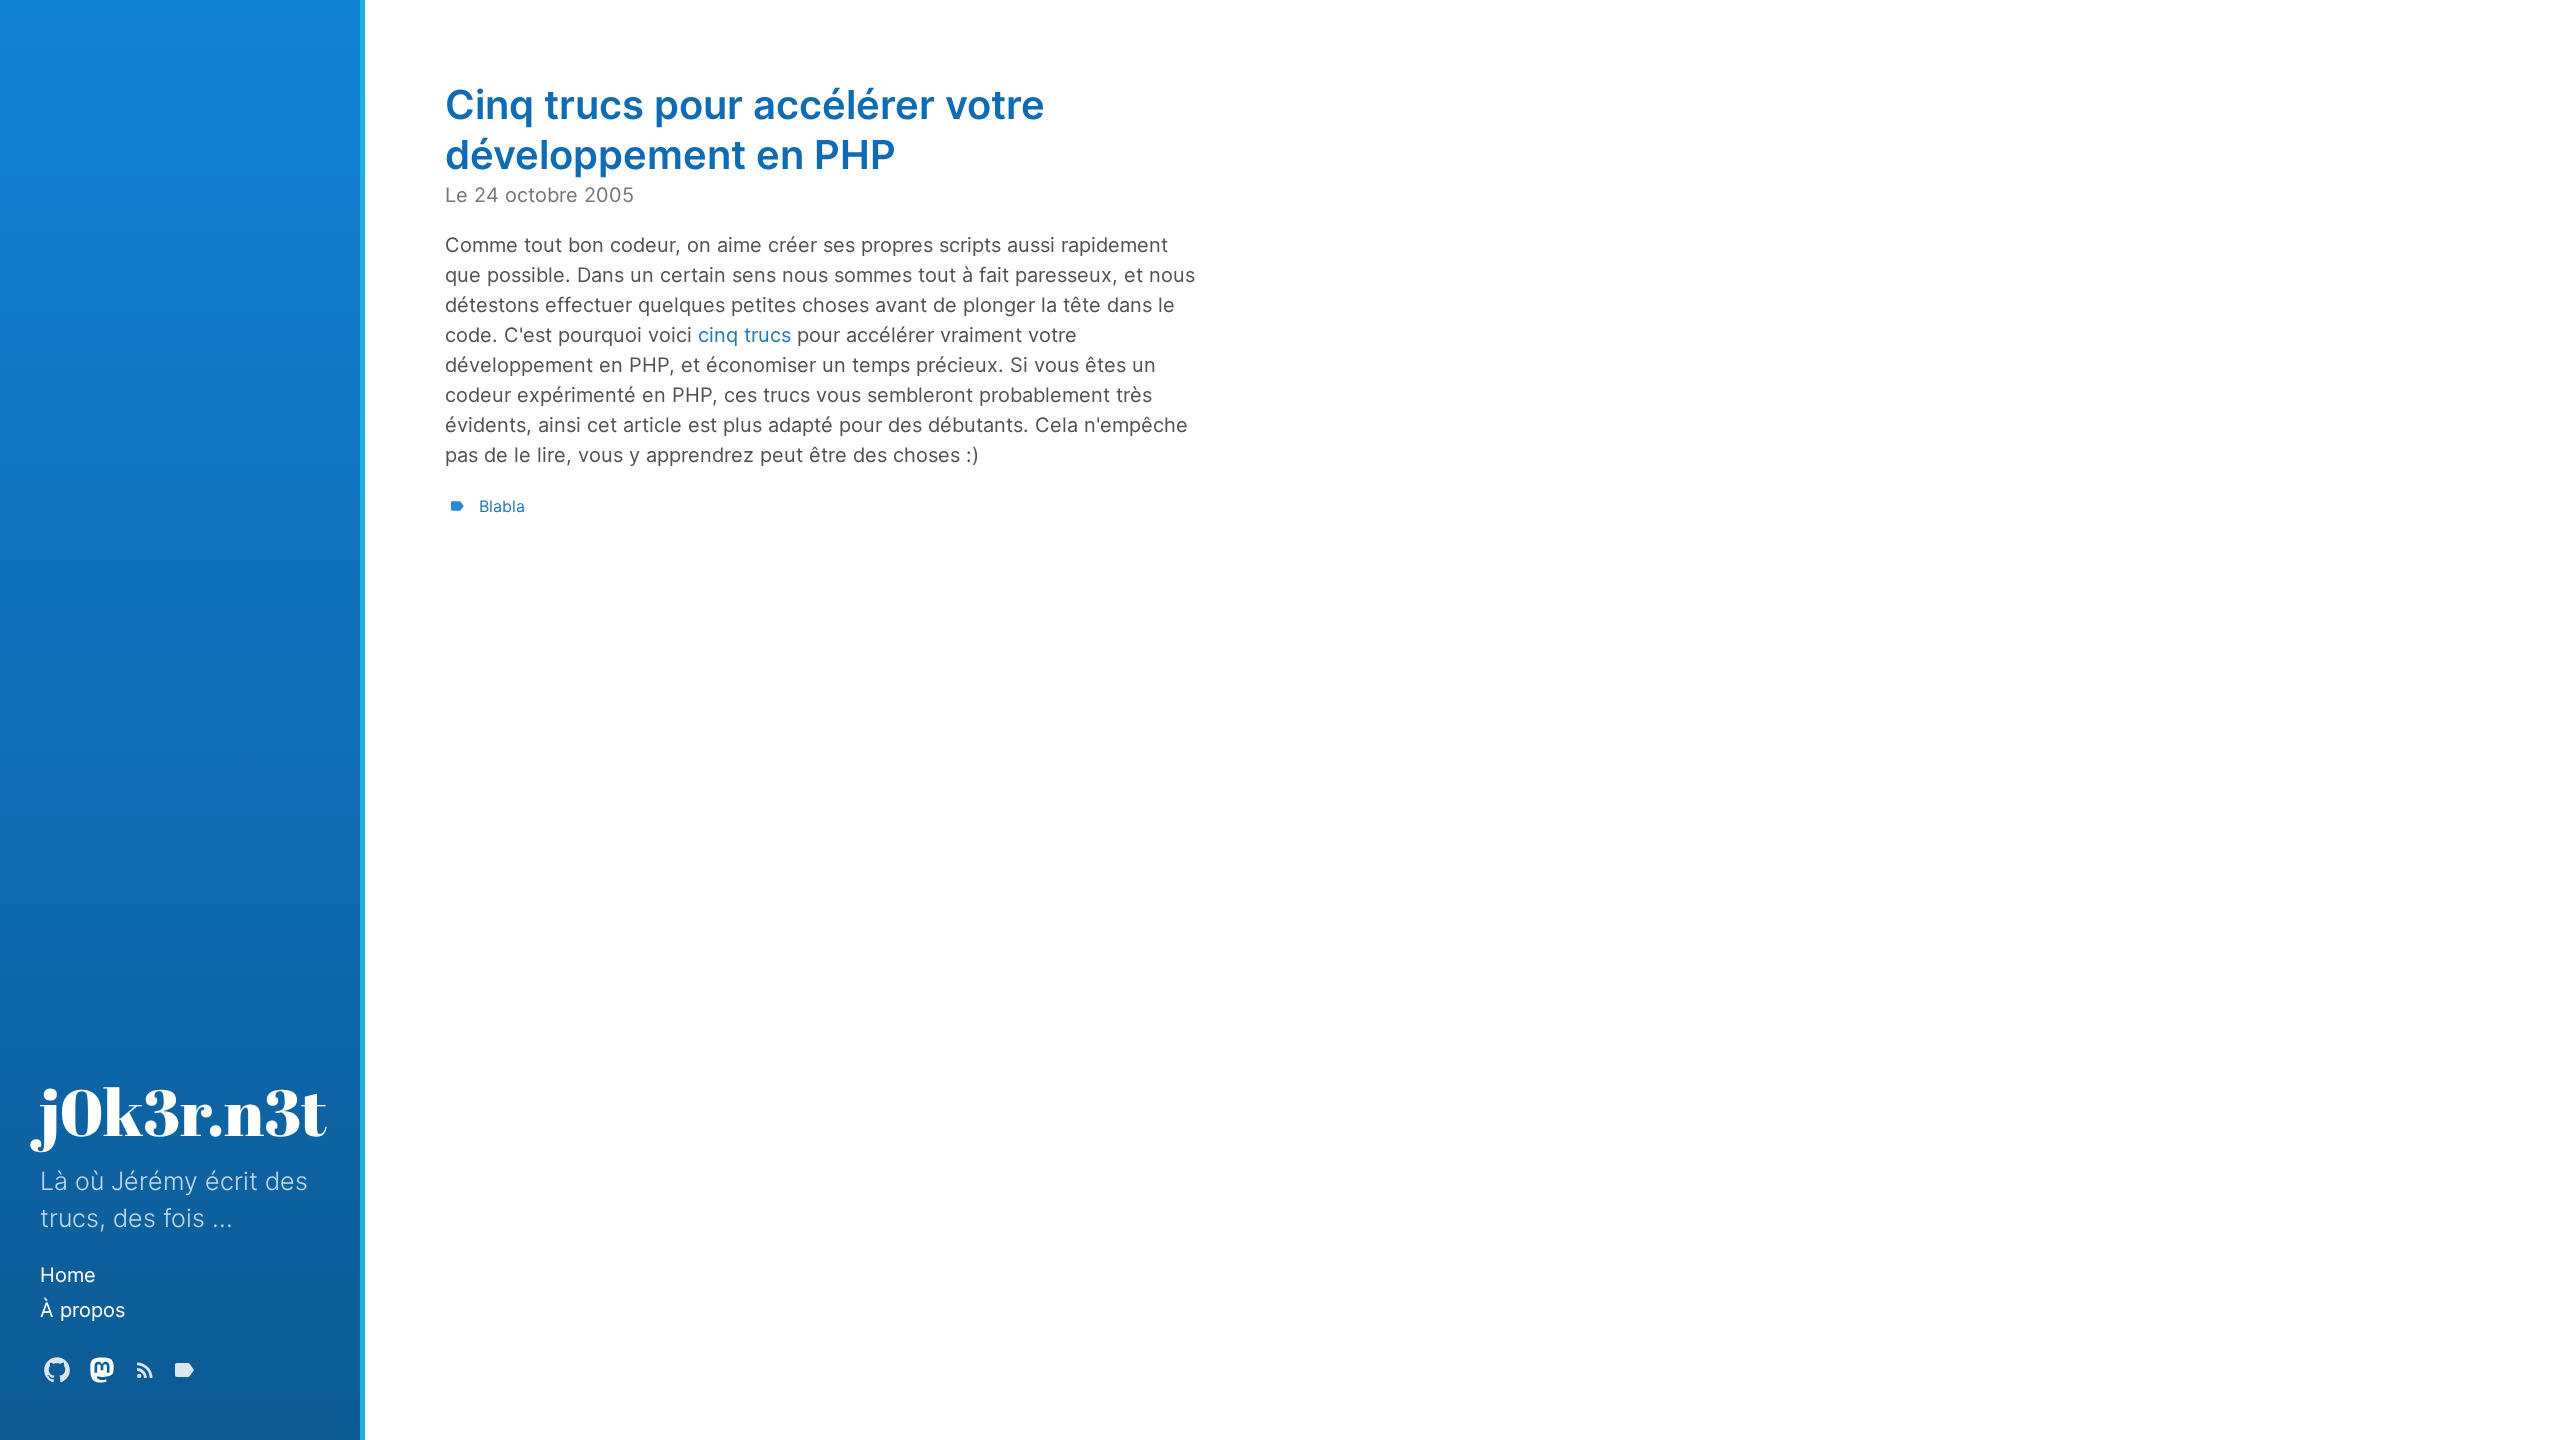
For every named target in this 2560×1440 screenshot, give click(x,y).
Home (68, 1275)
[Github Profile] (57, 1374)
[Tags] (184, 1374)
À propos (82, 1310)
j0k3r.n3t (183, 1111)
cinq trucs (744, 335)
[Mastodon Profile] (102, 1374)
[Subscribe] (145, 1374)
